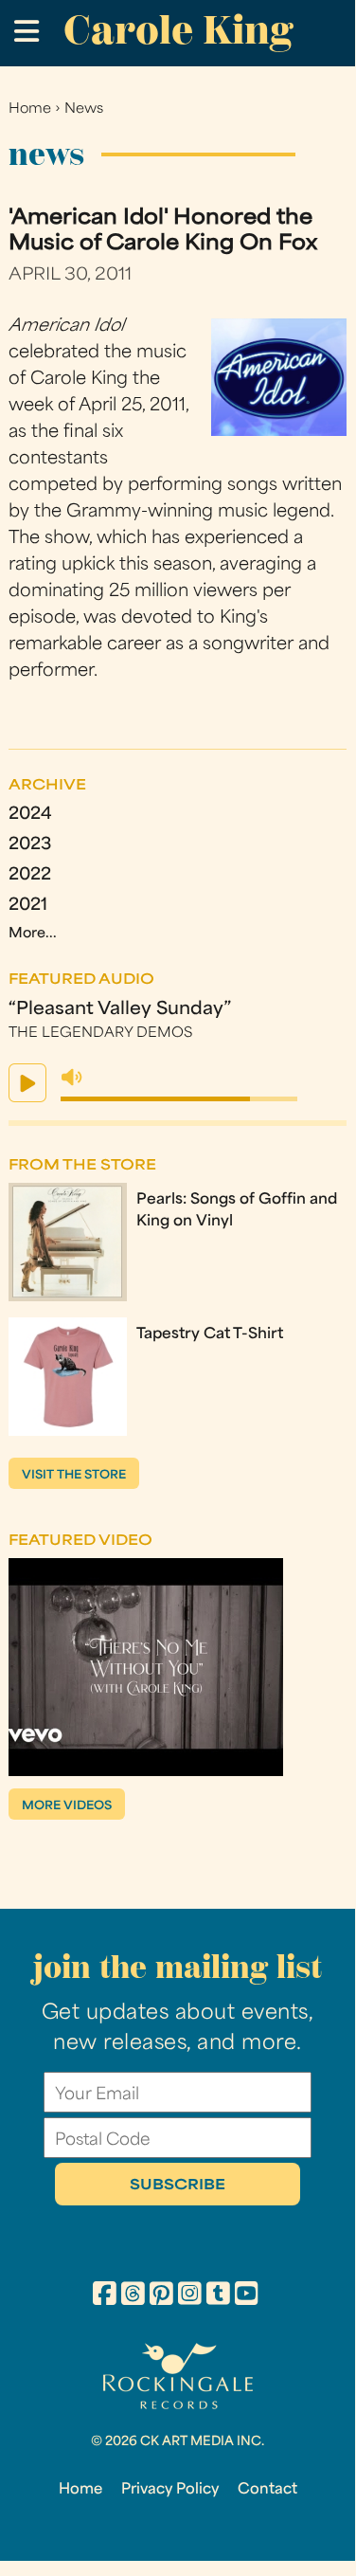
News (84, 109)
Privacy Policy (170, 2490)
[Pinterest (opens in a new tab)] (161, 2296)
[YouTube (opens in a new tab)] (247, 2296)
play (27, 1083)
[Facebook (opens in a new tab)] (105, 2296)
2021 (28, 906)
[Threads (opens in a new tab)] (133, 2296)
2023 (30, 845)
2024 (30, 815)
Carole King (178, 30)
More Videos (67, 1806)
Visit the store (74, 1476)
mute (72, 1078)
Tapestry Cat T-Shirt (210, 1334)
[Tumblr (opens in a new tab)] (218, 2296)
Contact (267, 2490)
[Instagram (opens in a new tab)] (190, 2296)
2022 (30, 875)
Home (30, 109)
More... (33, 934)
